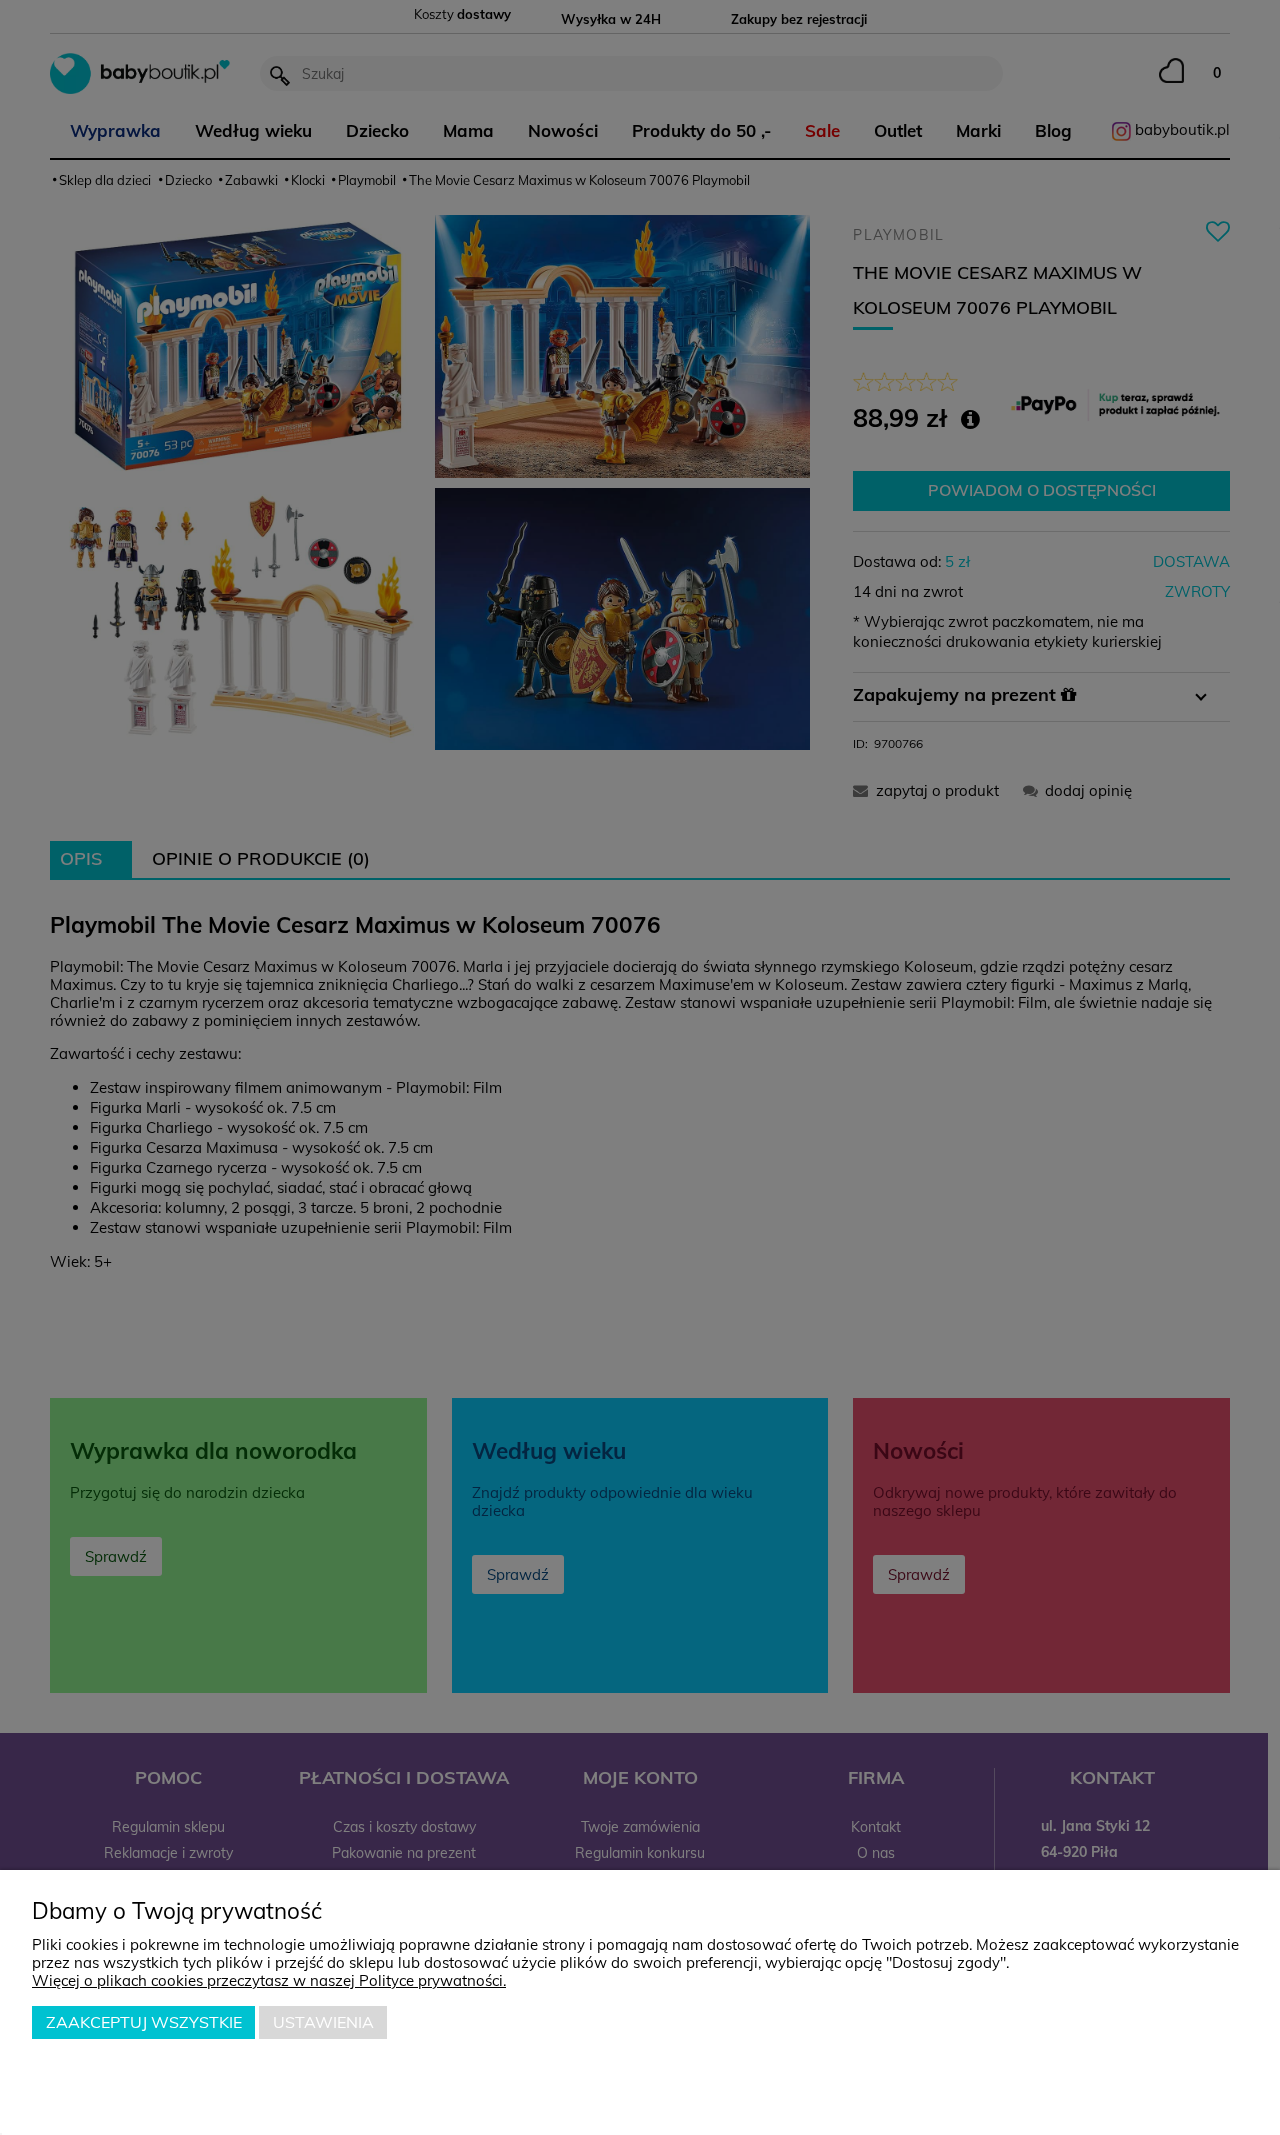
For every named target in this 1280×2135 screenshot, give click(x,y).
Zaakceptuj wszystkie (144, 2022)
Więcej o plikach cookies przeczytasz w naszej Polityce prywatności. (269, 1980)
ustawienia (323, 2022)
